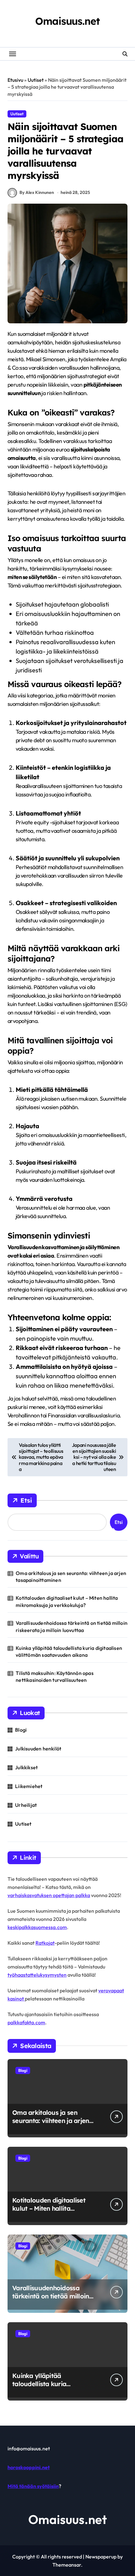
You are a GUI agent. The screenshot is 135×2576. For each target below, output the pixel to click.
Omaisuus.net (67, 21)
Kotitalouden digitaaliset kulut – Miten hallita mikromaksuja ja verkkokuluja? (67, 1601)
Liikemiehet (29, 1786)
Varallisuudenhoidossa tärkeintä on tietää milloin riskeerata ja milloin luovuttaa (72, 1626)
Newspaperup (101, 2557)
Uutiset (36, 80)
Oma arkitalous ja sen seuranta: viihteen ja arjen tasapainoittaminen (71, 1577)
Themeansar (67, 2565)
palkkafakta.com (26, 2022)
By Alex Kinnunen (37, 192)
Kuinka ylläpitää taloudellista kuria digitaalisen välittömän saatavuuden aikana (69, 1651)
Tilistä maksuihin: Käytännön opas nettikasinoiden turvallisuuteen (55, 1676)
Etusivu (15, 80)
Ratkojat (45, 1943)
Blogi (21, 1730)
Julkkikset (26, 1767)
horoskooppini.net (29, 2467)
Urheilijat (26, 1805)
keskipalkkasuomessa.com (37, 1927)
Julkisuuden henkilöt (38, 1749)
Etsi (26, 1500)
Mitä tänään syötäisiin (33, 2486)
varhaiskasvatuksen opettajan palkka (49, 1895)
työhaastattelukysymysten (37, 1975)
